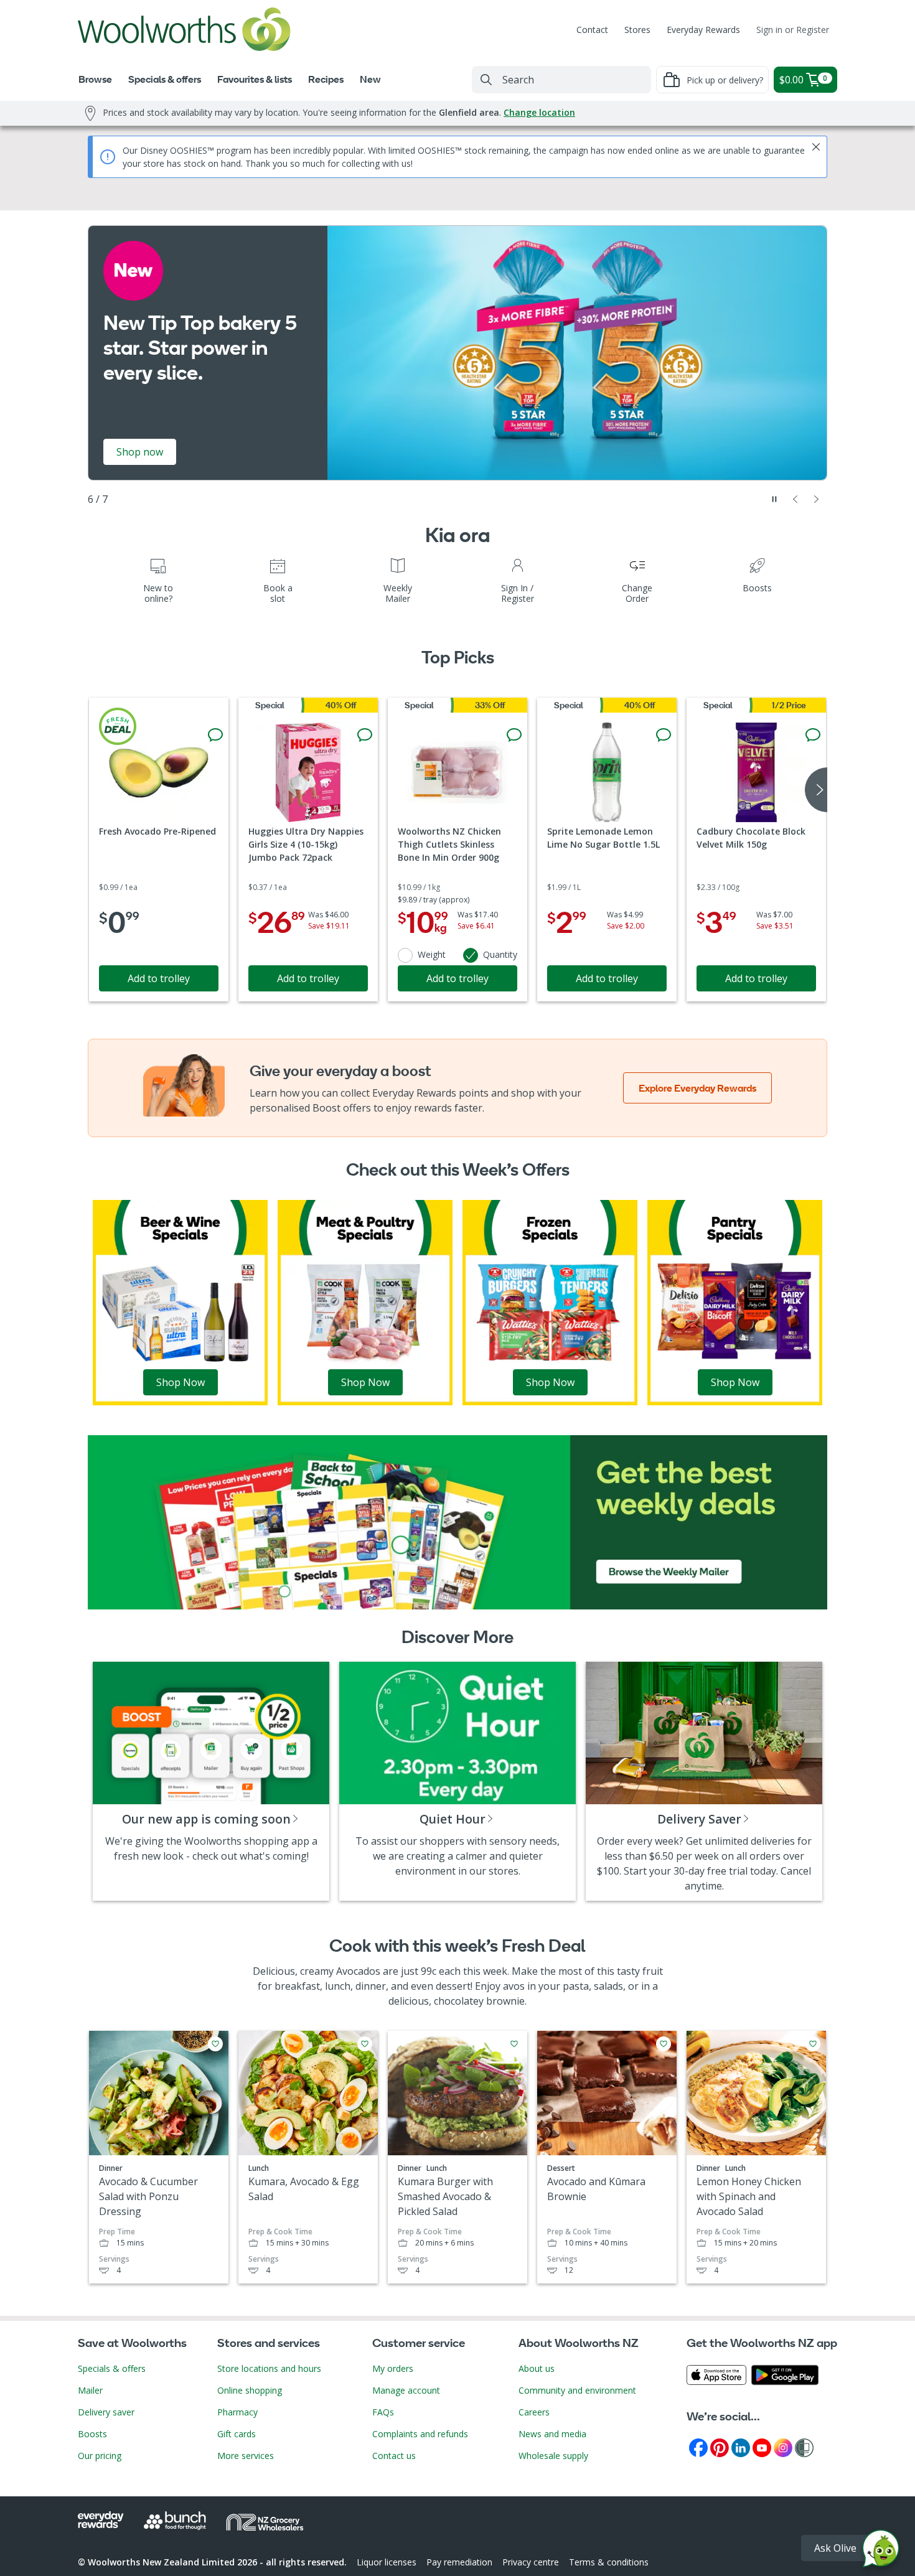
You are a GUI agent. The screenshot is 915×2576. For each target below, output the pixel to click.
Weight (432, 954)
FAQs (383, 2412)
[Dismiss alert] (816, 147)
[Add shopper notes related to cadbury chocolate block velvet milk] (813, 735)
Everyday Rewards (703, 30)
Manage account (406, 2390)
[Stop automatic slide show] (774, 499)
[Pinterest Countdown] (720, 2447)
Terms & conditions (609, 2562)
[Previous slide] (795, 499)
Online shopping (250, 2390)
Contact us (394, 2456)
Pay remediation (459, 2562)
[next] (816, 790)
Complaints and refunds (420, 2434)
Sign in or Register (793, 30)
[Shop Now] (180, 1301)
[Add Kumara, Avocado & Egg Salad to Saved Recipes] (365, 2044)
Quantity (500, 954)
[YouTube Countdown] (762, 2447)
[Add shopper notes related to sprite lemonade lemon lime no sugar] (664, 735)
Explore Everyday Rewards (697, 1088)
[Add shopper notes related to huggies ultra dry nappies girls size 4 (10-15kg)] (365, 735)
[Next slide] (817, 499)
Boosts (92, 2434)
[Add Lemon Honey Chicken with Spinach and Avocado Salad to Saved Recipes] (813, 2044)
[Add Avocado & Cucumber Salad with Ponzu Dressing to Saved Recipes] (215, 2044)
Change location (539, 112)
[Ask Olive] (881, 2551)
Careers (534, 2412)
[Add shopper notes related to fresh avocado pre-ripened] (215, 735)
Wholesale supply (553, 2456)
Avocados (358, 1971)
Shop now (140, 452)
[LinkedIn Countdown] (741, 2447)
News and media (552, 2434)
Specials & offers (112, 2368)
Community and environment (577, 2390)
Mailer (90, 2390)
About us (537, 2368)
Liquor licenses (387, 2562)
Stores (637, 30)
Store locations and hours (269, 2368)
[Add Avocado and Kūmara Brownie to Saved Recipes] (664, 2044)
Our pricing (100, 2456)
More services (246, 2456)
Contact (592, 30)
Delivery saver (106, 2412)
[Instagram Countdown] (783, 2447)
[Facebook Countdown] (698, 2447)
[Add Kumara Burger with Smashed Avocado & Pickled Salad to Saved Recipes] (514, 2044)
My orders (393, 2368)
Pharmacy (237, 2412)
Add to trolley (159, 978)
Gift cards (237, 2434)
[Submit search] (486, 80)
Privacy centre (531, 2562)
